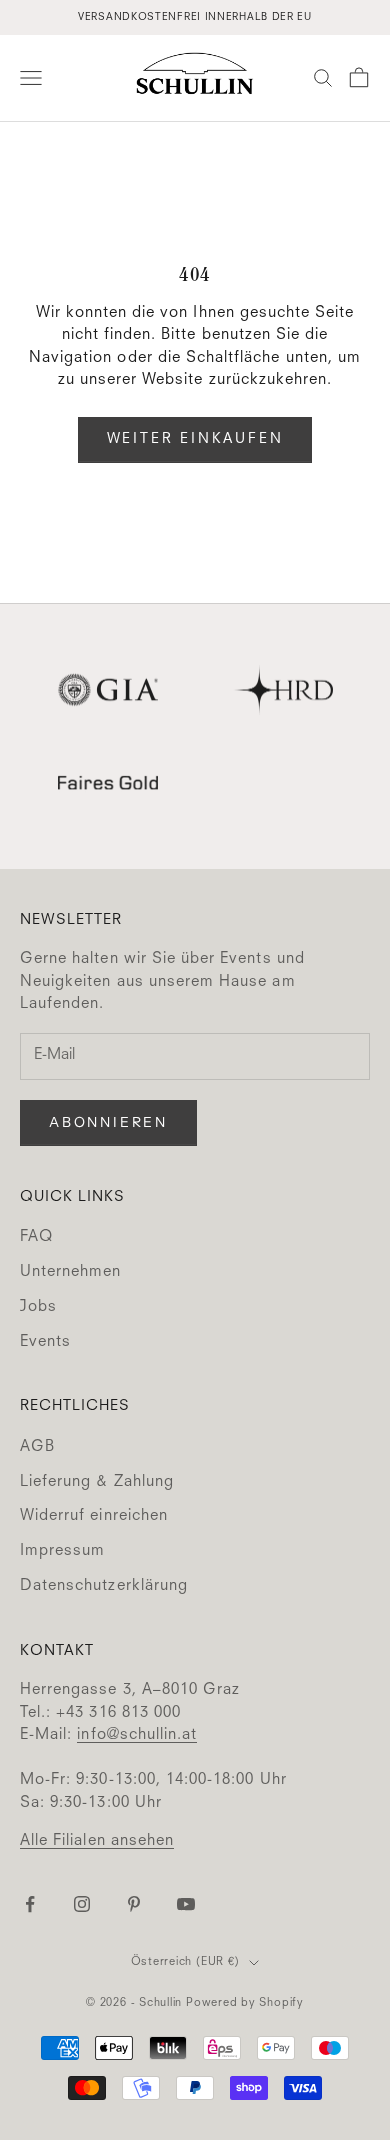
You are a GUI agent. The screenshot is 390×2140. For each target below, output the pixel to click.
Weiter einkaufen (195, 439)
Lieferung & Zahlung (97, 1482)
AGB (37, 1447)
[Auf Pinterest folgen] (134, 1904)
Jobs (38, 1307)
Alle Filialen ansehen (97, 1841)
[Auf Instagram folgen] (82, 1904)
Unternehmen (71, 1272)
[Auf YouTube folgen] (186, 1904)
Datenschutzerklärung (104, 1586)
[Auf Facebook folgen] (30, 1904)
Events (45, 1342)
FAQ (36, 1237)
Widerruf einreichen (94, 1516)
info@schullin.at (137, 1735)
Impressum (62, 1551)
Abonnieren (108, 1122)
